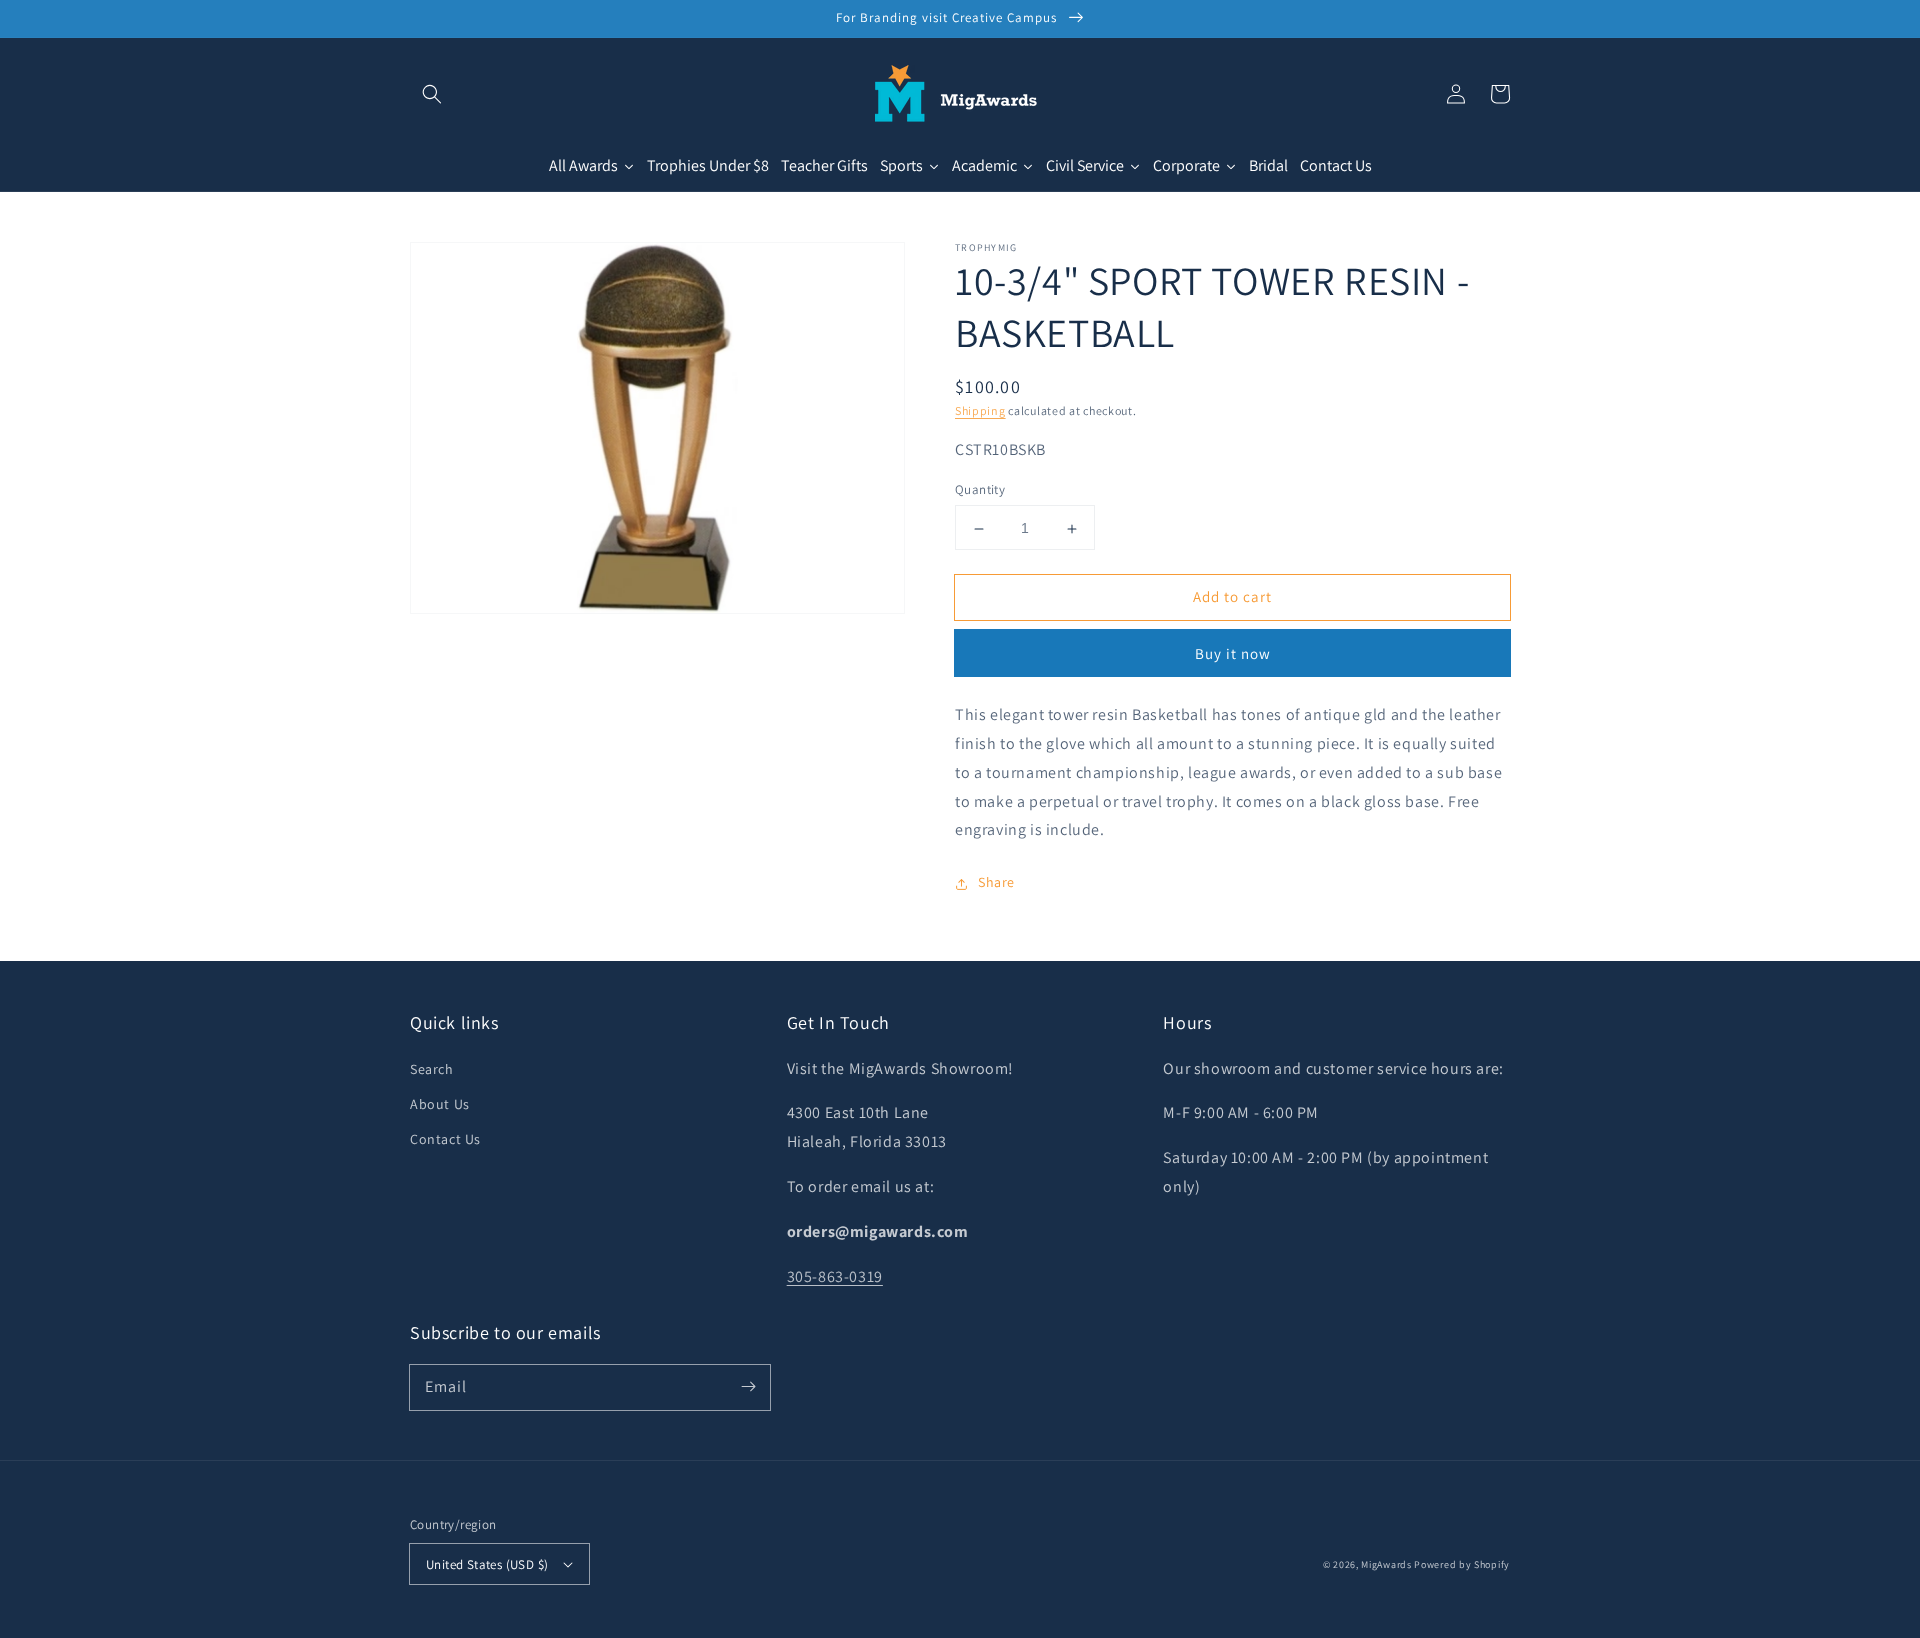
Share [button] (996, 883)
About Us (440, 1104)
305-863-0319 (835, 1276)
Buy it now (1233, 654)
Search (432, 1069)
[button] (432, 94)
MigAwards (1386, 1564)
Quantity (980, 490)
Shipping (980, 410)
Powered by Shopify (1462, 1564)
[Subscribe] (748, 1387)
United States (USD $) (487, 1564)
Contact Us (445, 1139)
